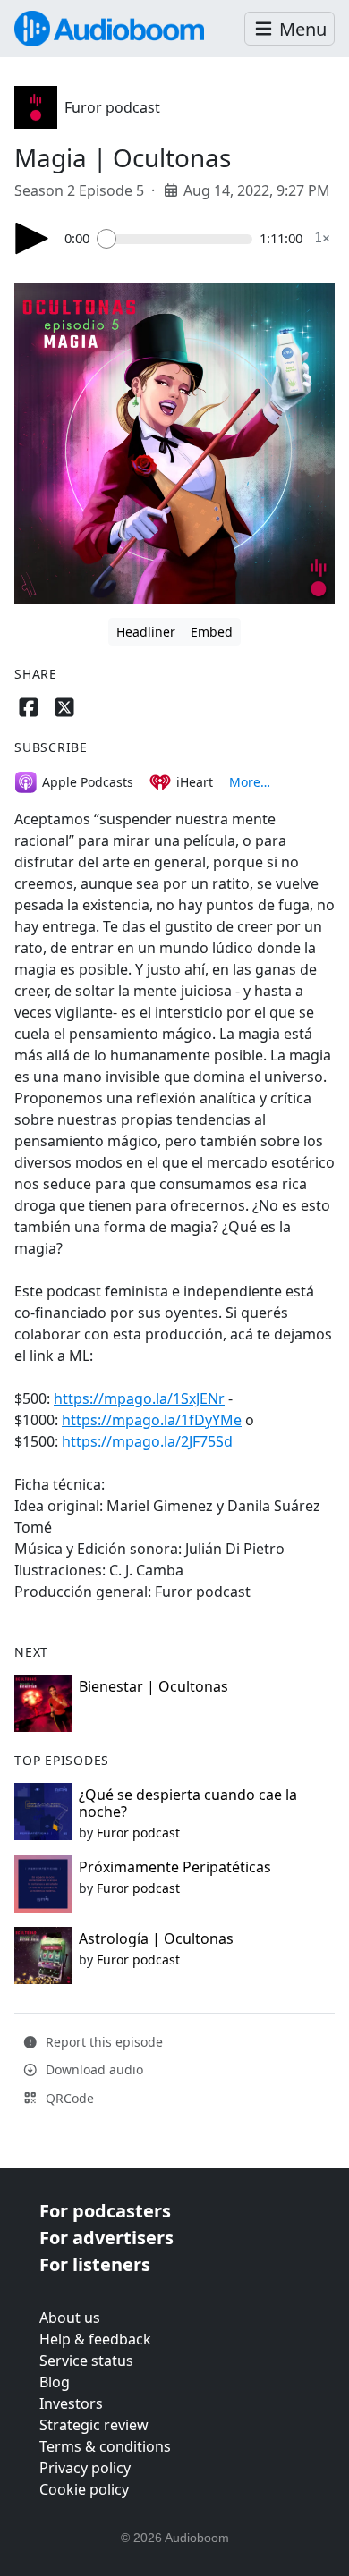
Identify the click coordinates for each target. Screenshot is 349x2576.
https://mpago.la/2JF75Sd (147, 1441)
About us (70, 2318)
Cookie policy (84, 2489)
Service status (86, 2361)
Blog (55, 2382)
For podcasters (105, 2211)
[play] (32, 238)
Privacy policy (85, 2468)
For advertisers (106, 2238)
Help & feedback (95, 2339)
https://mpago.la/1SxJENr (139, 1398)
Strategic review (94, 2425)
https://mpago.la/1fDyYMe (152, 1420)
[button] (289, 29)
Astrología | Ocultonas (156, 1938)
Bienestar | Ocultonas (153, 1686)
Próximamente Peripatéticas (175, 1867)
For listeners (95, 2264)
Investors (71, 2403)
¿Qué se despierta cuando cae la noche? (188, 1803)
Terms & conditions (105, 2446)
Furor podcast (112, 107)
